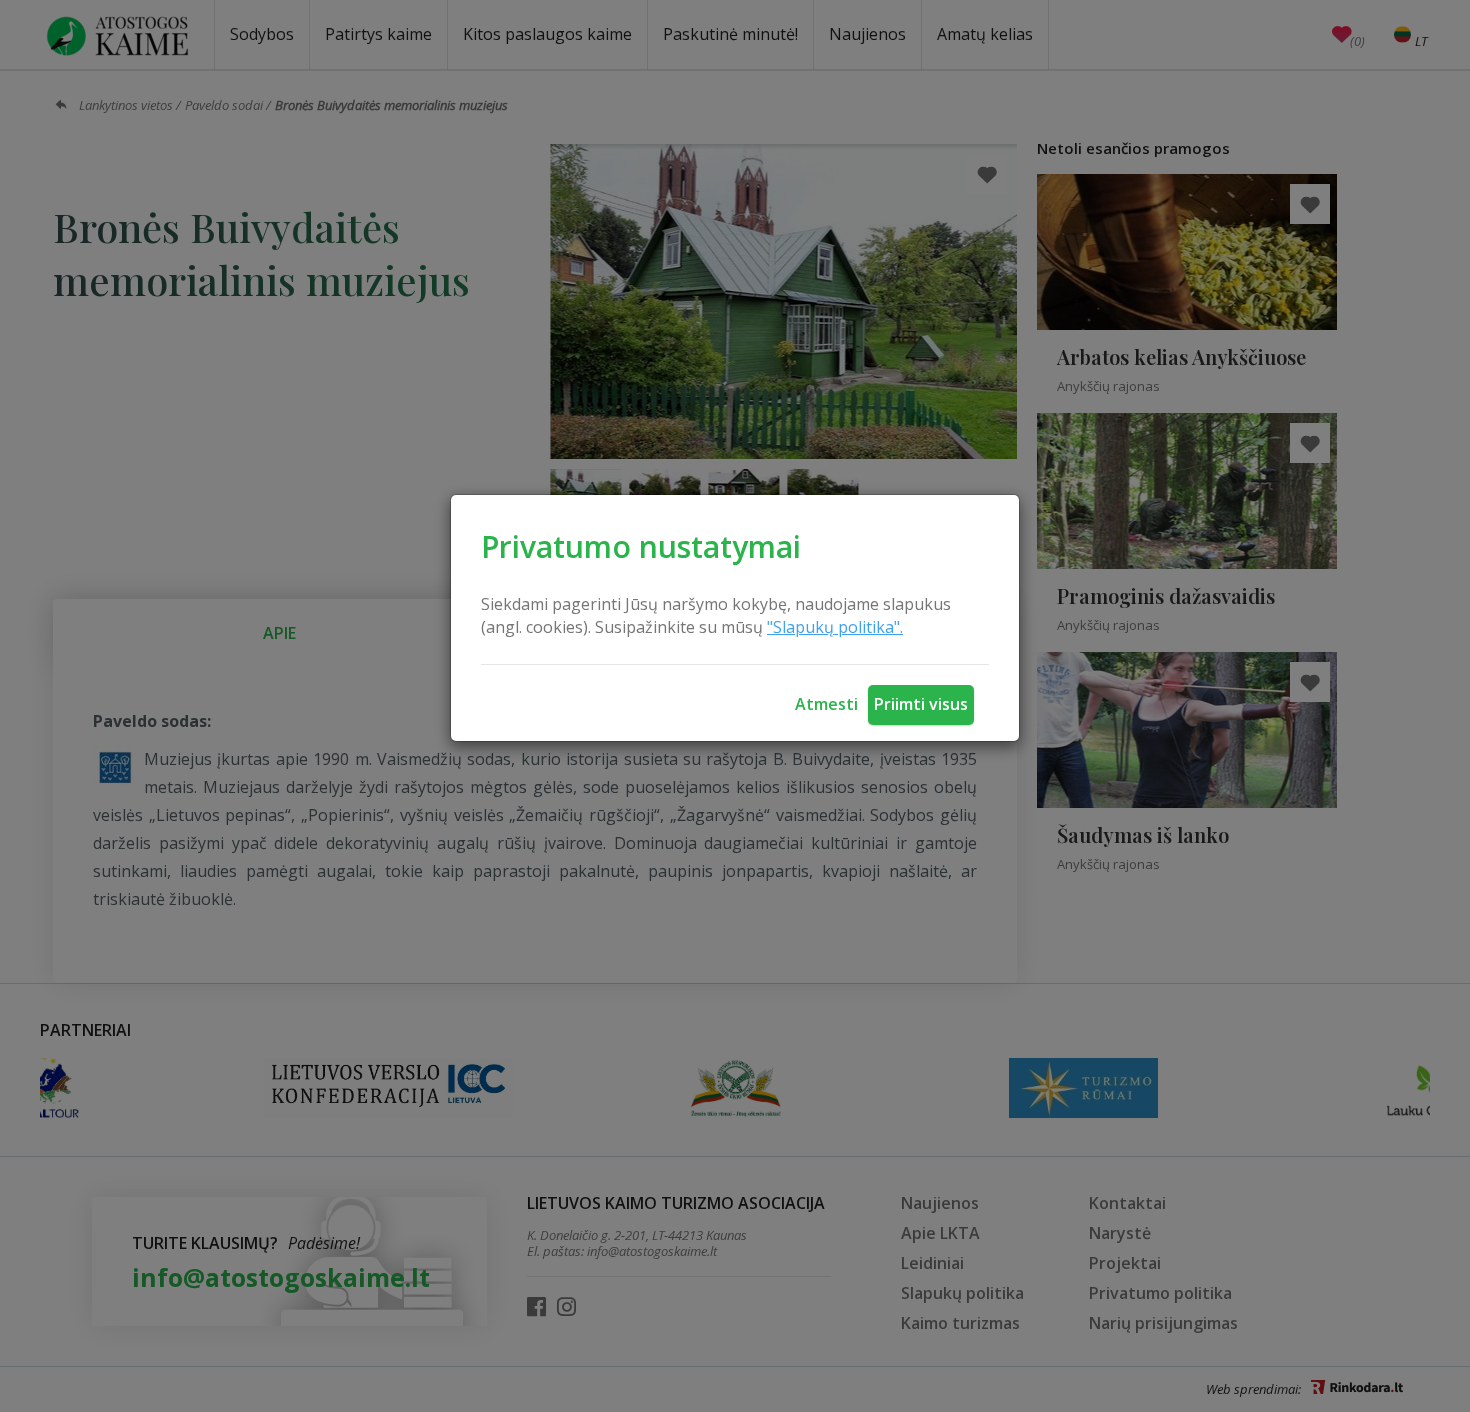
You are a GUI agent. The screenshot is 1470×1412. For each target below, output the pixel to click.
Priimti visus (921, 704)
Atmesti (826, 704)
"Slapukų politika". (835, 627)
